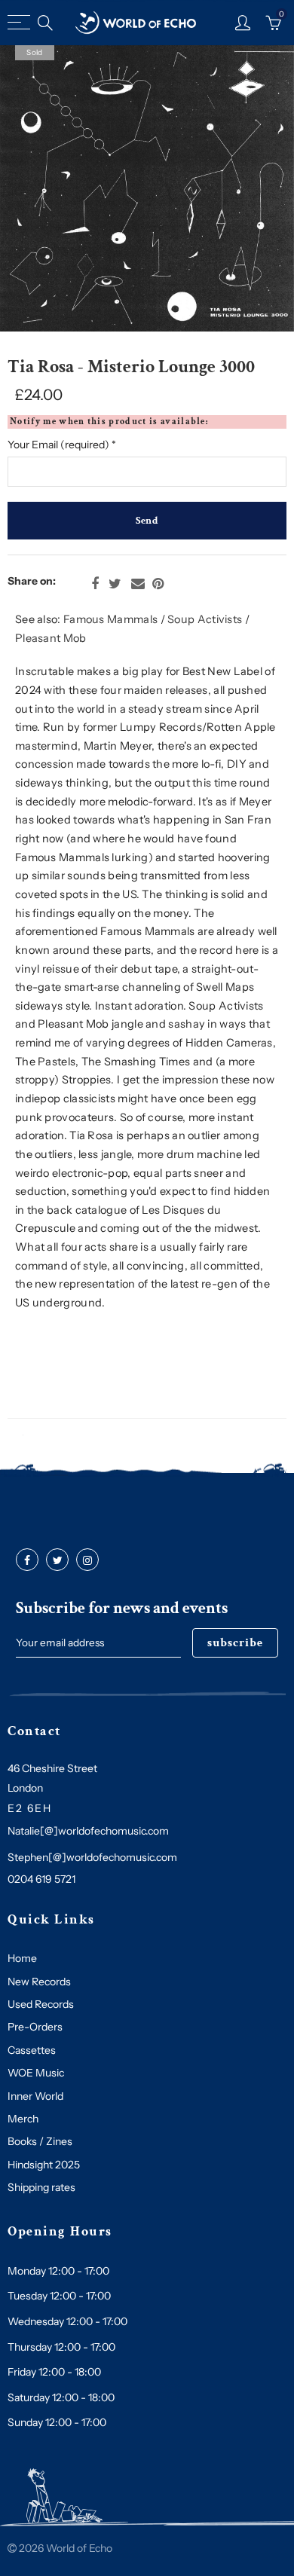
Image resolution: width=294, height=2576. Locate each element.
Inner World (35, 2096)
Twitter (115, 584)
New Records (39, 1982)
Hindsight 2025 (44, 2165)
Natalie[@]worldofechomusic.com (88, 1831)
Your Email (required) (62, 445)
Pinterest (158, 584)
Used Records (41, 2004)
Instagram (87, 1560)
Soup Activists (205, 619)
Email (138, 584)
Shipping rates (41, 2187)
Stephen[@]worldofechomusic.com (92, 1857)
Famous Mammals (110, 619)
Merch (23, 2119)
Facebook (95, 584)
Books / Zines (40, 2141)
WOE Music (36, 2073)
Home (22, 1958)
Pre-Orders (35, 2027)
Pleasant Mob (51, 638)
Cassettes (32, 2050)
